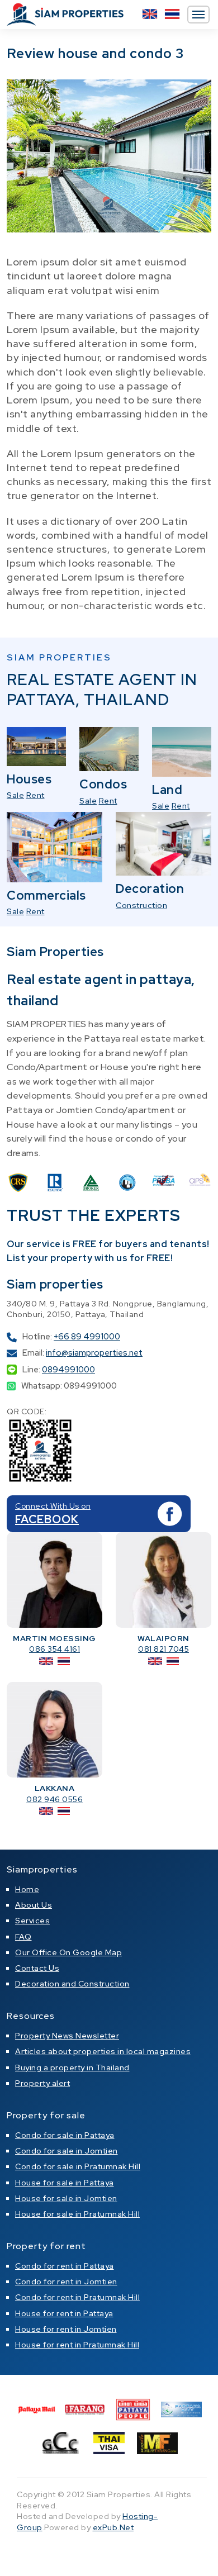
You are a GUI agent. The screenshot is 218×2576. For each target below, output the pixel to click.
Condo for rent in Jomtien (66, 2282)
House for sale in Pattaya (65, 2183)
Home (27, 1889)
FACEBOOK (47, 1519)
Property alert (42, 2083)
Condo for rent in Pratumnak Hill (77, 2297)
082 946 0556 (54, 1799)
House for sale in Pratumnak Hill (77, 2214)
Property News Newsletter (67, 2036)
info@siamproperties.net (94, 1353)
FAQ (23, 1937)
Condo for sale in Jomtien (67, 2151)
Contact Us (37, 1968)
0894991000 (68, 1370)
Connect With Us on (53, 1506)
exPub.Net (113, 2527)
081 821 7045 (163, 1649)
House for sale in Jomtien (66, 2198)
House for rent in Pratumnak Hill (77, 2345)
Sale (15, 795)
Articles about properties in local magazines (103, 2051)
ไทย (172, 14)
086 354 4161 (54, 1649)
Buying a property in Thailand (72, 2068)
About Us (34, 1905)
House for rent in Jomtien (66, 2329)
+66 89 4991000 (87, 1337)
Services (32, 1921)
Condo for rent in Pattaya (65, 2266)
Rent (35, 795)
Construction (141, 905)
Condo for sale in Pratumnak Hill (78, 2166)
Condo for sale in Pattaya (65, 2135)
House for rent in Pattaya (64, 2313)
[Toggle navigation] (198, 15)
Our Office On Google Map (68, 1952)
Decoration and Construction (72, 1984)
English (150, 14)
